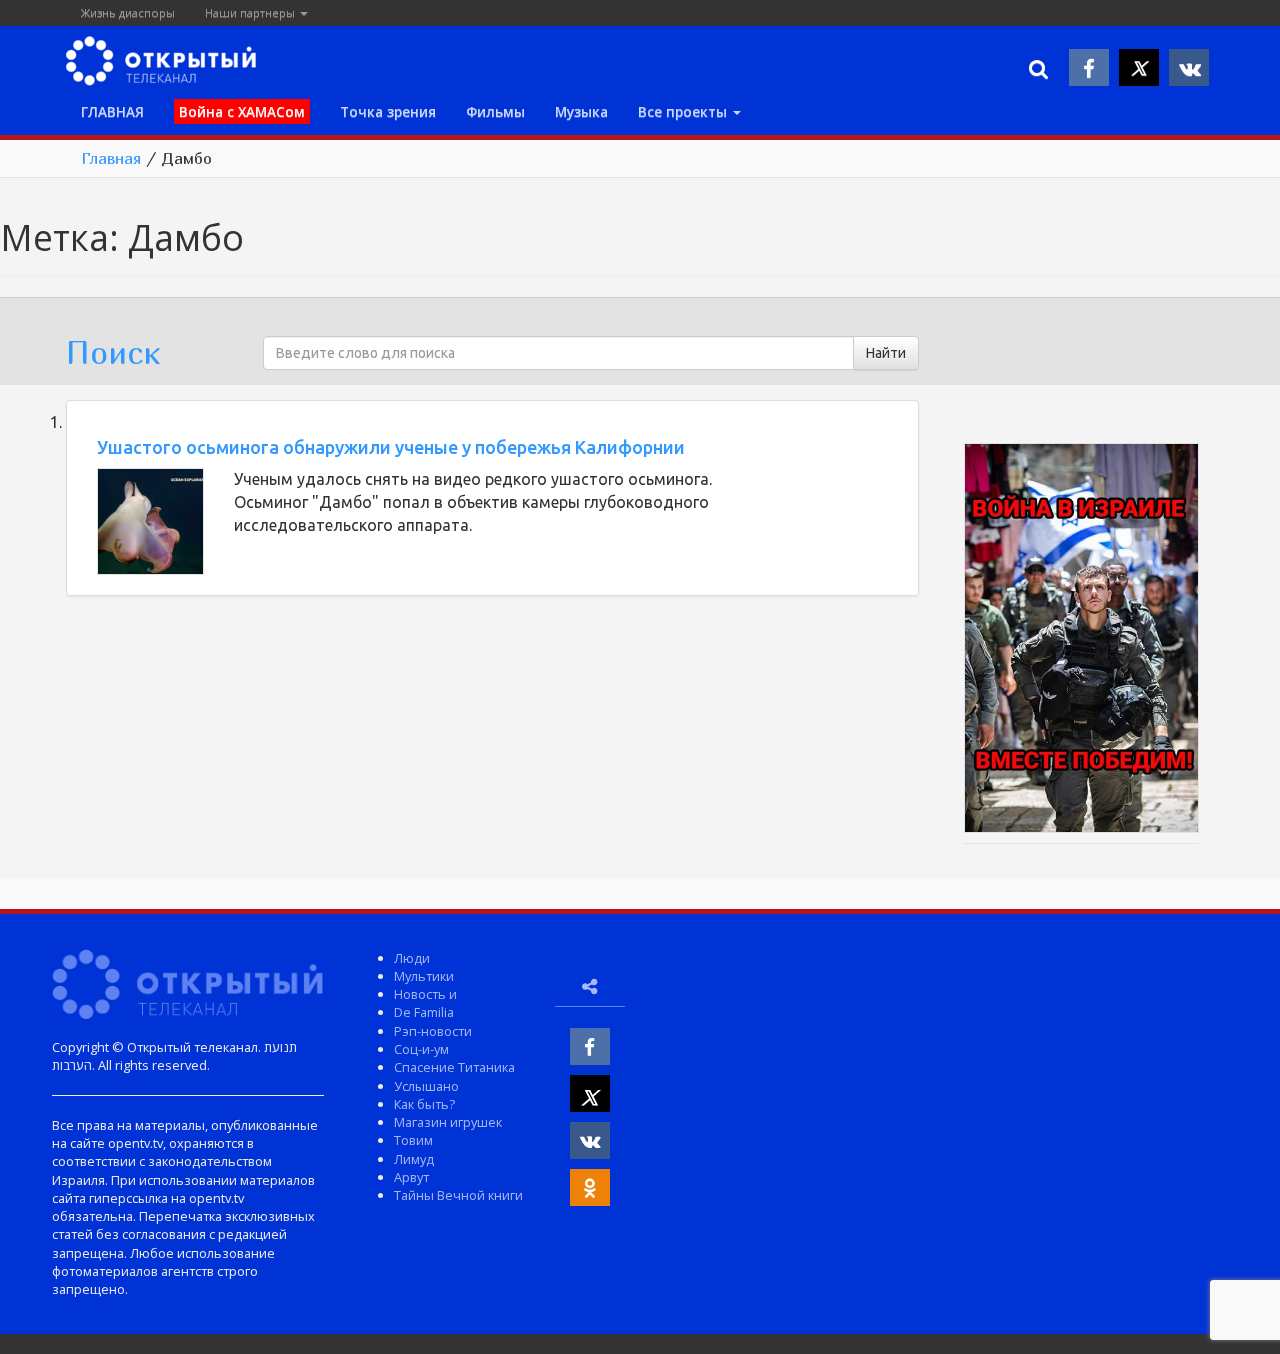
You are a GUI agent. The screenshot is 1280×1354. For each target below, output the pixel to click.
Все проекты (684, 111)
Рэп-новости (433, 1031)
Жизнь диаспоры (128, 12)
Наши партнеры (251, 12)
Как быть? (424, 1104)
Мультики (424, 976)
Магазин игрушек (448, 1122)
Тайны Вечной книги (458, 1195)
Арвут (411, 1177)
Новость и (425, 994)
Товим (413, 1140)
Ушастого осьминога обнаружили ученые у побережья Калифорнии (391, 447)
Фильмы (495, 111)
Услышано (426, 1086)
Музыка (581, 111)
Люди (412, 958)
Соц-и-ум (421, 1049)
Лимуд (414, 1159)
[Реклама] (1081, 641)
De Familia (424, 1012)
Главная (111, 158)
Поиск (113, 352)
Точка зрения (388, 111)
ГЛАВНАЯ (112, 111)
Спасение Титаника (454, 1067)
